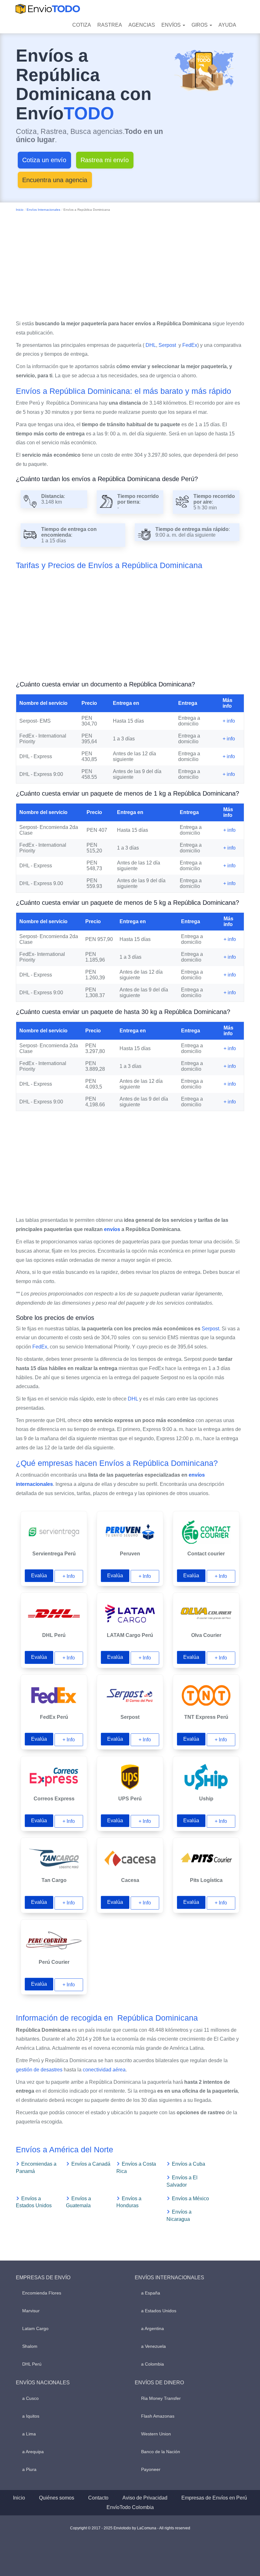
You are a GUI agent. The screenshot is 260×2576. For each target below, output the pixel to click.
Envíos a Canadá (91, 2164)
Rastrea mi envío (105, 160)
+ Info (69, 1576)
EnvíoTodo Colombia (130, 2507)
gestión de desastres (39, 2070)
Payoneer (151, 2469)
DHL (151, 345)
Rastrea (110, 25)
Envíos (172, 25)
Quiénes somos (57, 2498)
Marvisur (31, 2311)
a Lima (29, 2434)
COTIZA (82, 25)
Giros (200, 25)
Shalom (30, 2346)
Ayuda (227, 25)
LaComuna (147, 2528)
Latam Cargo (35, 2328)
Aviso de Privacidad (145, 2498)
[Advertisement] (130, 264)
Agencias (142, 25)
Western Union (156, 2434)
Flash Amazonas (158, 2416)
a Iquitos (31, 2416)
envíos (112, 1229)
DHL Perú (32, 2364)
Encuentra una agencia (55, 180)
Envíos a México (190, 2199)
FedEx (190, 345)
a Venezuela (153, 2346)
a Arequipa (33, 2452)
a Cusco (30, 2398)
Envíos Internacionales (43, 210)
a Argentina (153, 2328)
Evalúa (39, 1576)
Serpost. (211, 1329)
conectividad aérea (104, 2070)
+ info (229, 721)
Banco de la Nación (161, 2452)
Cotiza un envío (44, 160)
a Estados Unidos (159, 2311)
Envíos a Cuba (188, 2164)
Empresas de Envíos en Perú (214, 2498)
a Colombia (153, 2364)
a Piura (29, 2469)
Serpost (168, 345)
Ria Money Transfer (161, 2398)
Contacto (98, 2498)
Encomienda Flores (42, 2293)
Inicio (20, 210)
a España (151, 2293)
